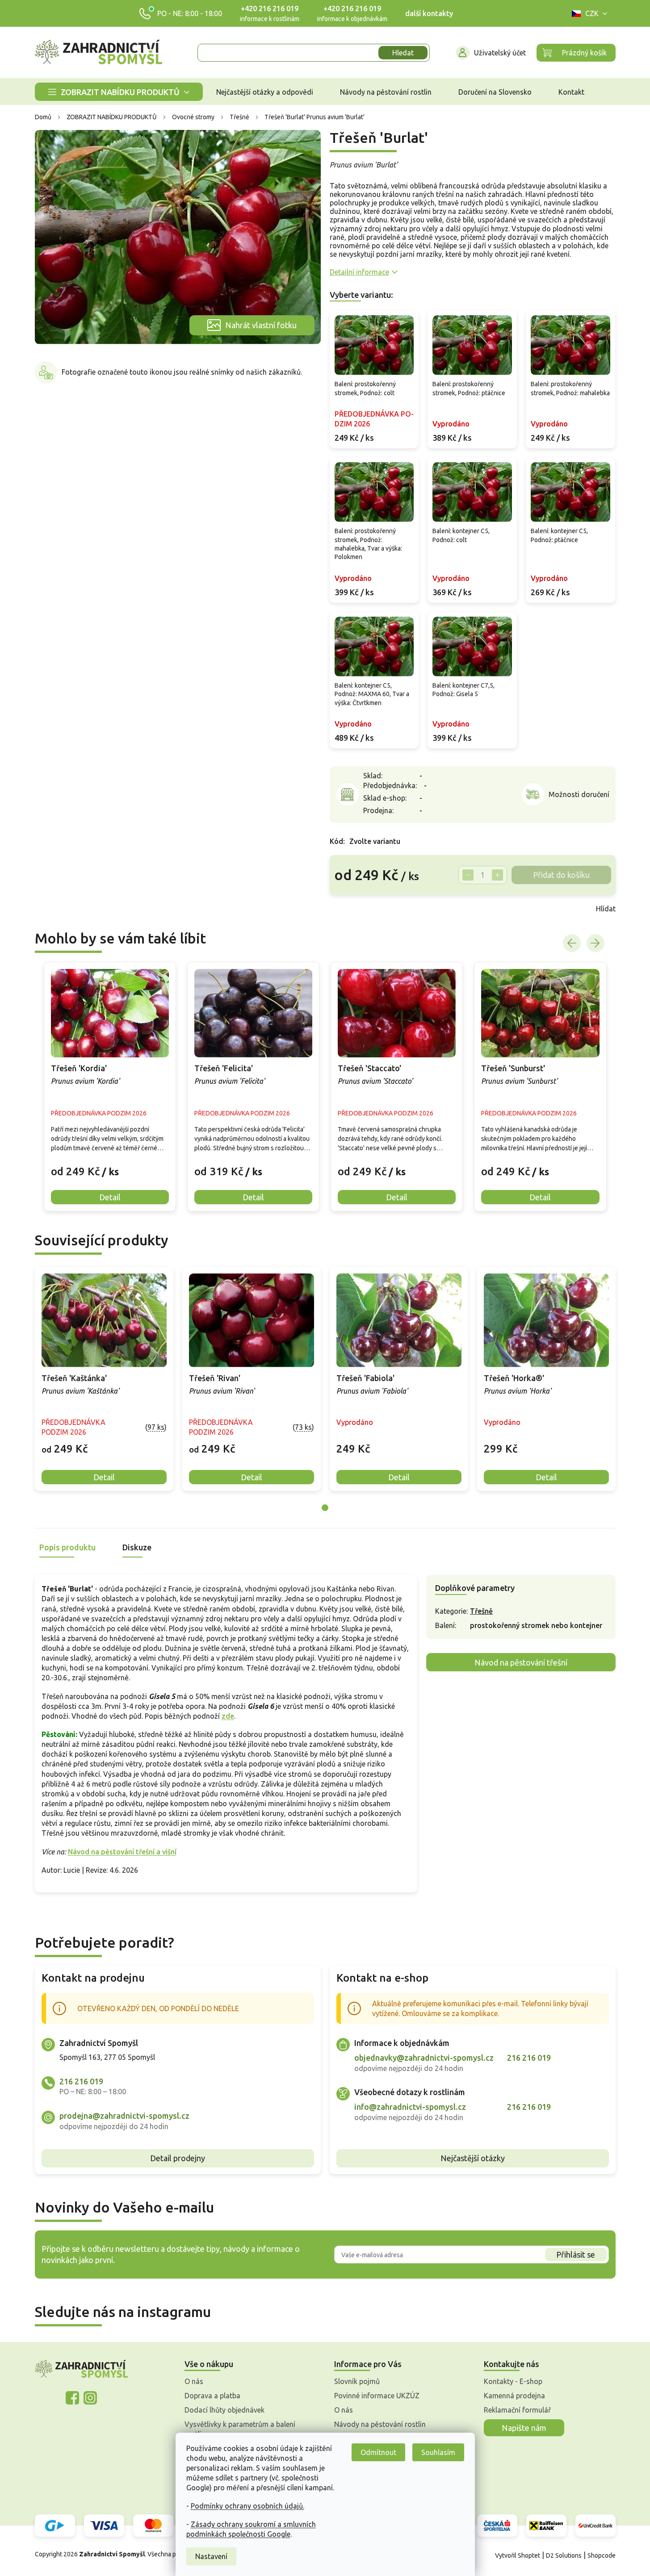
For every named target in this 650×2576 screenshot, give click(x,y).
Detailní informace (359, 272)
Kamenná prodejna (514, 2396)
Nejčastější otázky (473, 2158)
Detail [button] (110, 1197)
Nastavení (211, 2556)
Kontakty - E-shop (513, 2381)
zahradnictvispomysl (90, 2398)
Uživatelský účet (500, 53)
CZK (592, 13)
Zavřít (349, 909)
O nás (194, 2381)
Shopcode (602, 2555)
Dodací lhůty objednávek (224, 2410)
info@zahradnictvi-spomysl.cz (410, 2107)
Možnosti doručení (579, 794)
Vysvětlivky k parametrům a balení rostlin (240, 2429)
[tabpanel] (104, 1379)
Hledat (403, 53)
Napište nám (524, 2428)
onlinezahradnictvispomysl (72, 2398)
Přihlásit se (576, 2255)
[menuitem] (119, 92)
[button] (110, 1165)
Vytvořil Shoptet (518, 2555)
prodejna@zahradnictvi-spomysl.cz (124, 2116)
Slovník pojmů (357, 2381)
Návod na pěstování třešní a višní (122, 1852)
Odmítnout (378, 2452)
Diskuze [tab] (137, 1547)
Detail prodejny (178, 2158)
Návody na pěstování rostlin (380, 2424)
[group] (110, 1087)
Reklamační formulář (517, 2410)
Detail (104, 1477)
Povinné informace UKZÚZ (377, 2396)
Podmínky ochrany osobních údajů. (247, 2506)
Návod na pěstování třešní (521, 1662)
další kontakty (429, 13)
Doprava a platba (212, 2396)
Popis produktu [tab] (67, 1547)
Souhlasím (438, 2452)
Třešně (481, 1611)
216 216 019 (81, 2081)
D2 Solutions (564, 2555)
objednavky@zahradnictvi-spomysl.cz (424, 2058)
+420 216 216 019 (270, 8)
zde (228, 1716)
